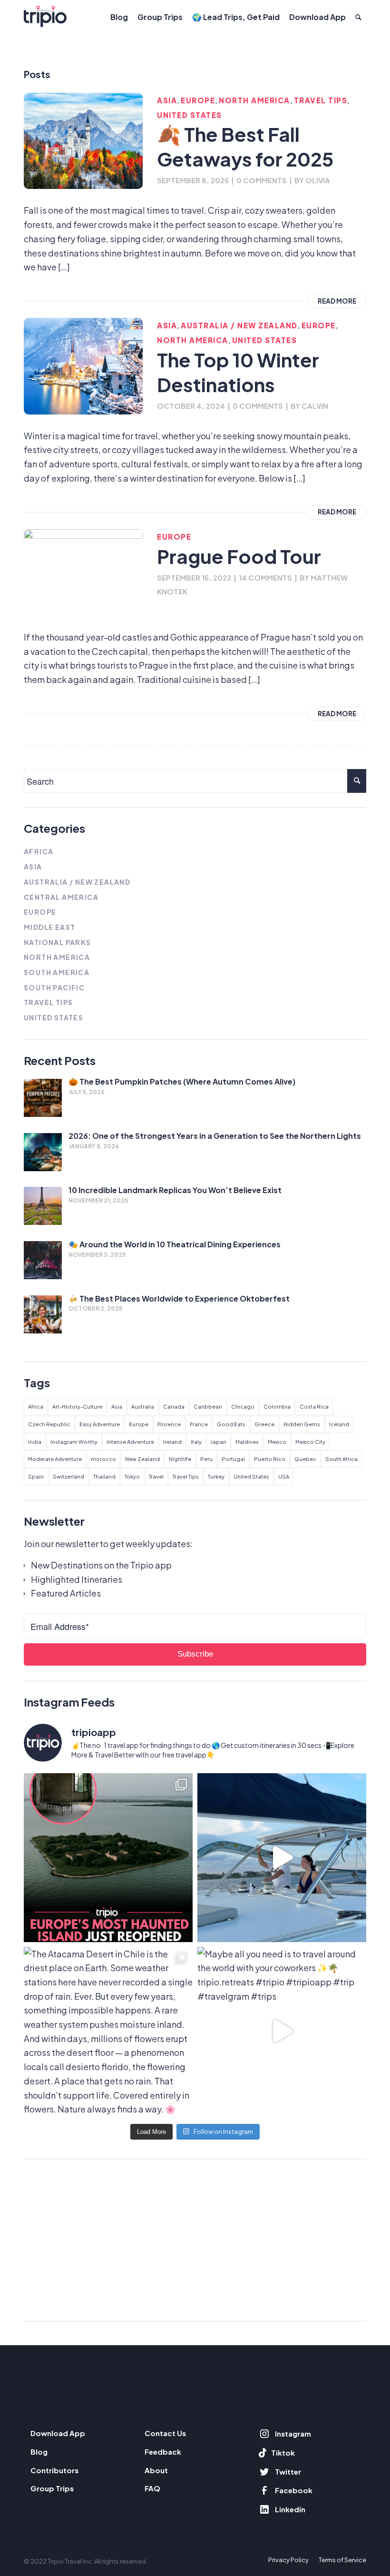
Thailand (104, 1476)
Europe (198, 100)
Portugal (233, 1459)
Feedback (163, 2452)
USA (284, 1476)
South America (57, 972)
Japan (219, 1442)
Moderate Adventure (55, 1459)
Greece (264, 1424)
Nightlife (180, 1459)
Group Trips (52, 2488)
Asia (167, 100)
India (35, 1442)
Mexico (277, 1442)
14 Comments (265, 577)
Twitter (288, 2472)
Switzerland (68, 1476)
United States (190, 115)
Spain (36, 1476)
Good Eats (231, 1424)
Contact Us (165, 2433)
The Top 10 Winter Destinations (238, 372)
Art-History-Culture (77, 1406)
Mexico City (310, 1442)
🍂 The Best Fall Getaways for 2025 (245, 146)
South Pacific (54, 987)
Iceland (339, 1424)
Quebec (305, 1459)
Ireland (172, 1442)
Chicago (243, 1406)
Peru (206, 1459)
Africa (39, 851)
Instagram (293, 2433)
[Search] (358, 17)
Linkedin (290, 2509)
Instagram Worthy (74, 1442)
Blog (39, 2452)
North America (254, 100)
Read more (337, 301)
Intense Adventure (130, 1442)
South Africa (341, 1459)
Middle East (49, 927)
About (156, 2470)
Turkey (216, 1476)
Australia (143, 1406)
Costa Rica (314, 1406)
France (199, 1424)
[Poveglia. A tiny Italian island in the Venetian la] (108, 1858)
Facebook (294, 2490)
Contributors (54, 2470)
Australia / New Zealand (239, 325)
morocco (103, 1459)
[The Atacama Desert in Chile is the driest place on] (108, 2031)
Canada (174, 1406)
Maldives (247, 1442)
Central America (61, 897)
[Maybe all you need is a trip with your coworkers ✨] (282, 1858)
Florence (169, 1424)
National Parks (58, 942)
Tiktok (283, 2453)
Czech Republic (49, 1424)
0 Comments (262, 180)
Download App (58, 2433)
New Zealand (142, 1459)
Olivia (318, 180)
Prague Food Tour (239, 556)
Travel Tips (321, 100)
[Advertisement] (195, 2240)
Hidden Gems (302, 1424)
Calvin (315, 406)
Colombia (277, 1406)
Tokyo (132, 1476)
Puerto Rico (270, 1459)
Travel (156, 1476)
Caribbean (208, 1406)
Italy (196, 1442)
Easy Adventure (100, 1424)
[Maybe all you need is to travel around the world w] (282, 2031)
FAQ (152, 2488)
